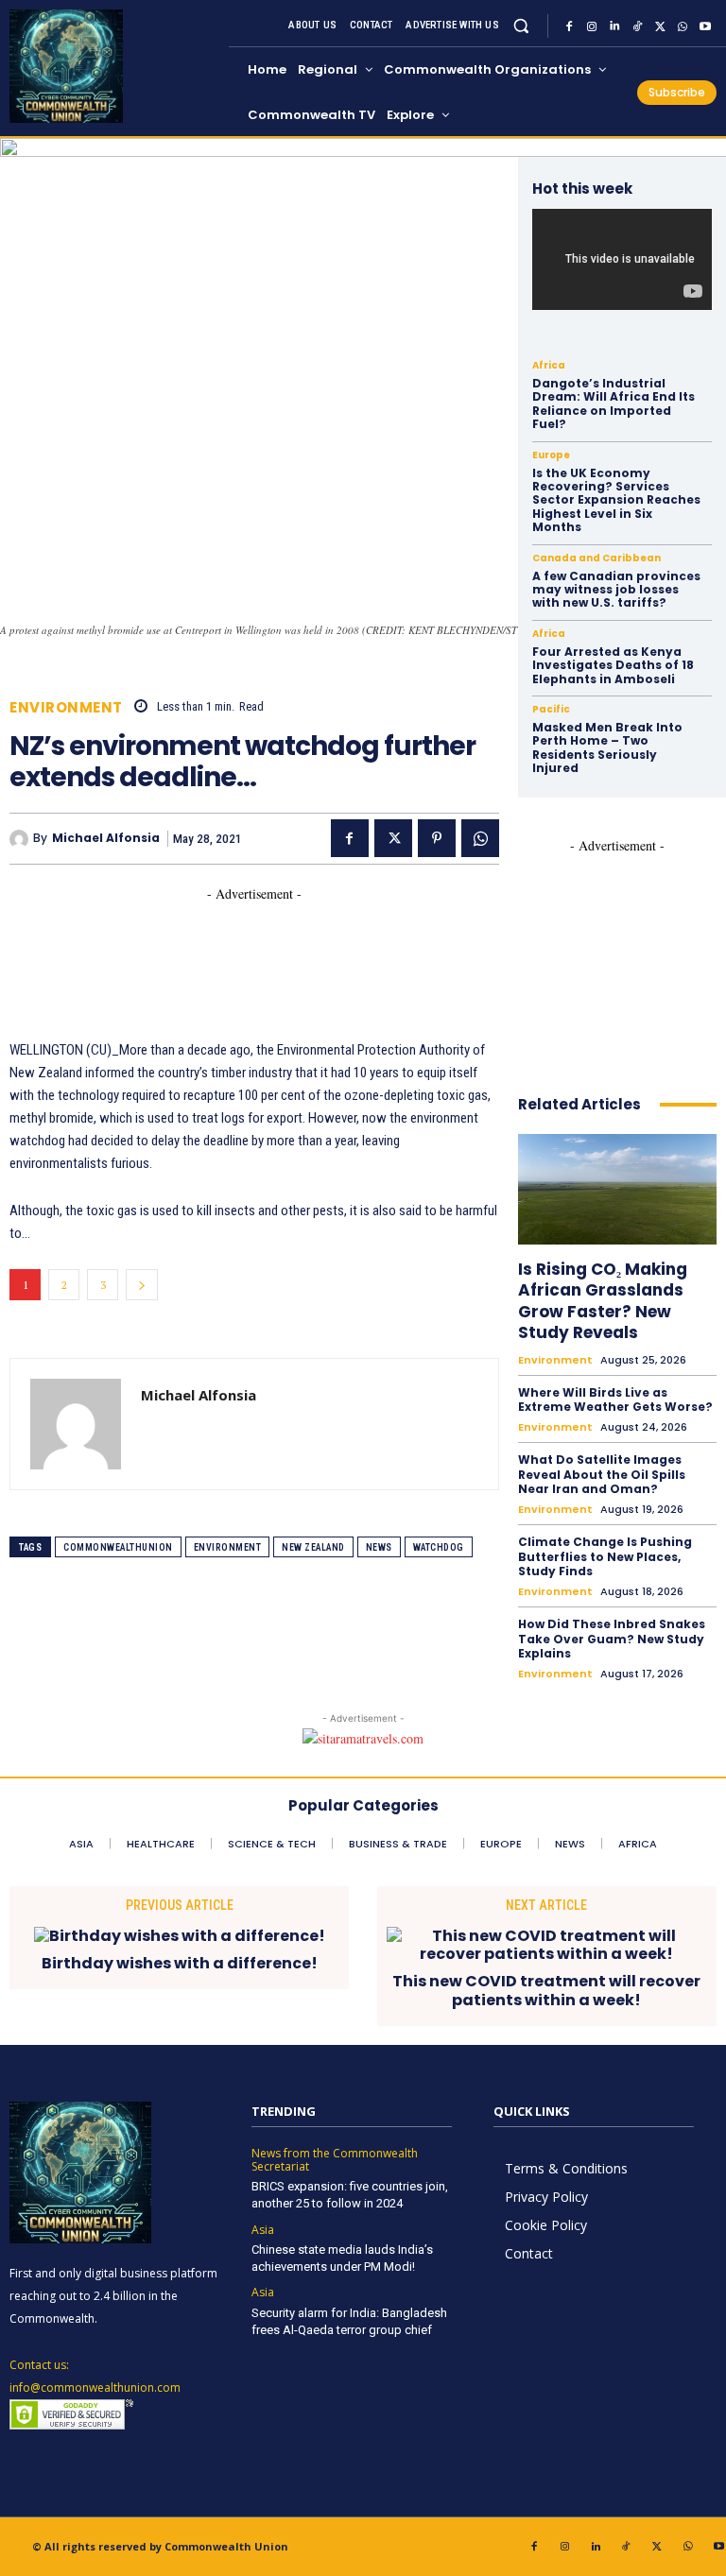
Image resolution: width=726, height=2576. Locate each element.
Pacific (551, 710)
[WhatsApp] (683, 26)
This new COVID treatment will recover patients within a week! (546, 1990)
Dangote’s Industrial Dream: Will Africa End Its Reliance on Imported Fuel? (614, 404)
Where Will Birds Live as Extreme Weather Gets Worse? (615, 1400)
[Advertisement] (354, 946)
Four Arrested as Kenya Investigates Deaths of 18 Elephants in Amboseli (613, 665)
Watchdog (439, 1547)
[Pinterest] (437, 838)
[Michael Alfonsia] (21, 839)
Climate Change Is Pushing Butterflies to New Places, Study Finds (605, 1556)
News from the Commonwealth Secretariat (335, 2161)
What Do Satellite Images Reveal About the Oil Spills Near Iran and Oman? (602, 1474)
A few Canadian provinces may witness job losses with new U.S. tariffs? (616, 590)
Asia (263, 2230)
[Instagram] (592, 26)
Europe (551, 455)
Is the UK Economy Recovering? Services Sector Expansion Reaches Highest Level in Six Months (616, 500)
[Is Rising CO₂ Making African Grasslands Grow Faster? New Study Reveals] (617, 1190)
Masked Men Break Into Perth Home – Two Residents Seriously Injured (607, 747)
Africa (549, 366)
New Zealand (313, 1547)
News (379, 1547)
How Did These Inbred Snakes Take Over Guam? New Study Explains (612, 1639)
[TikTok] (637, 26)
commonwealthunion (118, 1547)
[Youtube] (705, 26)
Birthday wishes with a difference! (180, 1963)
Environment (66, 707)
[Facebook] (569, 26)
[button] (521, 26)
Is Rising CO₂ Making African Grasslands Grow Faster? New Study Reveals (603, 1300)
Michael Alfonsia (106, 838)
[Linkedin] (614, 26)
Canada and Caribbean (596, 558)
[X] (660, 26)
